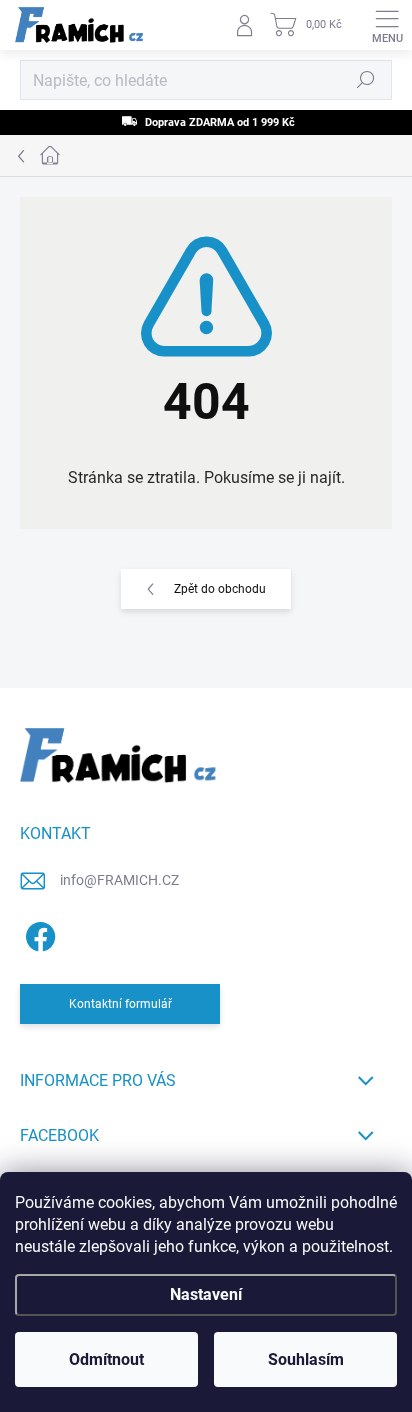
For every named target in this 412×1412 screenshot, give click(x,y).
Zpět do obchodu (220, 589)
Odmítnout (106, 1359)
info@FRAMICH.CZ (119, 880)
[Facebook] (37, 932)
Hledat (366, 80)
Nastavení (206, 1294)
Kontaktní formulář (120, 1004)
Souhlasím (306, 1359)
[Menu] (387, 25)
